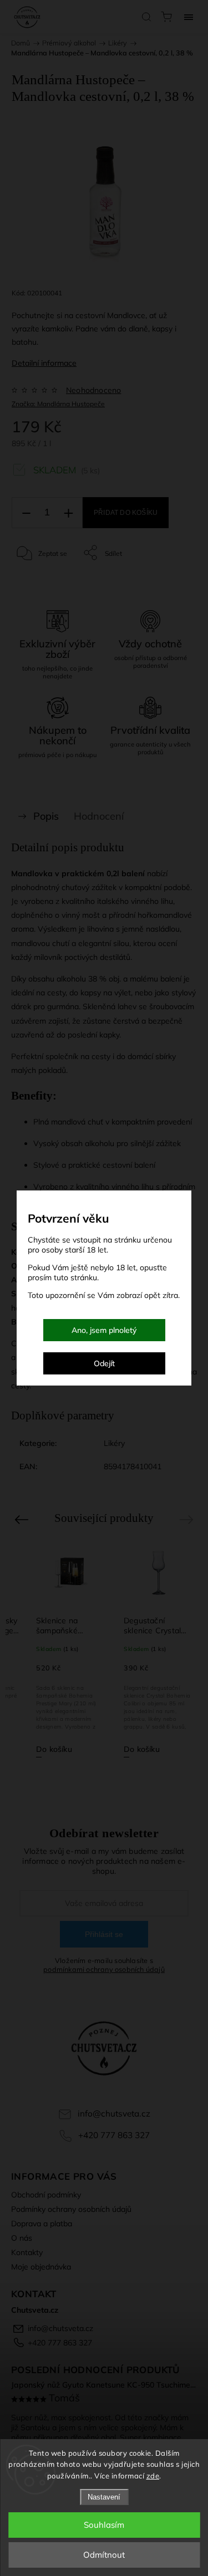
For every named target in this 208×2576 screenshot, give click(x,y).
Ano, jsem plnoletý (104, 1330)
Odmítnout (104, 2555)
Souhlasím (104, 2525)
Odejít (104, 1363)
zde (153, 2476)
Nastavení (104, 2497)
